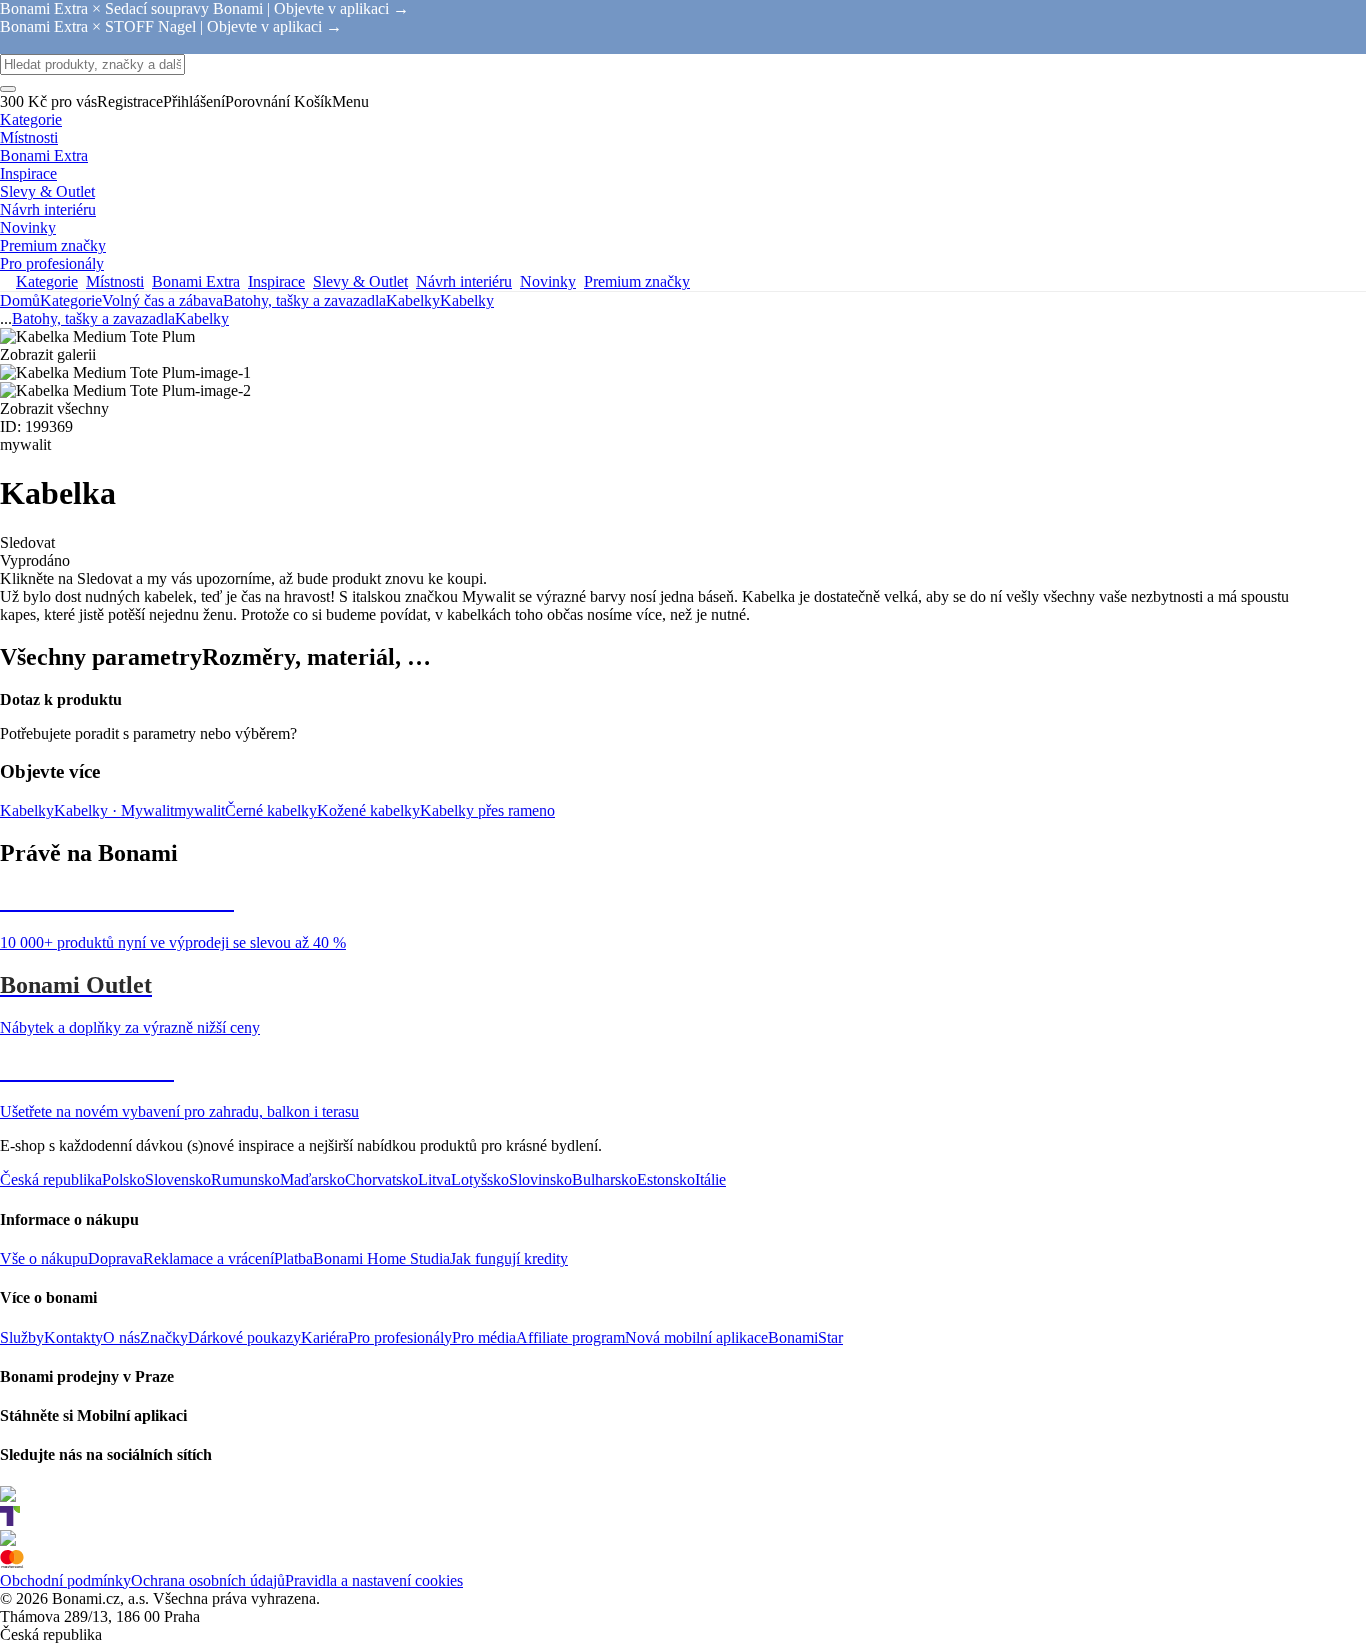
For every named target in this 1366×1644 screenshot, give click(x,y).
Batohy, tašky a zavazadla (304, 300)
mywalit (199, 810)
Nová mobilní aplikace (696, 1337)
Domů (20, 300)
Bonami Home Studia (381, 1258)
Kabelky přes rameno (487, 810)
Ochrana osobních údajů (208, 1580)
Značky (164, 1337)
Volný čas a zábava (162, 300)
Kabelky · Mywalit (114, 810)
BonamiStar (805, 1337)
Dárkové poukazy (244, 1337)
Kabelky (467, 300)
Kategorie (71, 300)
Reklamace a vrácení (208, 1258)
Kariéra (324, 1337)
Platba (293, 1258)
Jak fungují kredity (509, 1258)
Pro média (484, 1337)
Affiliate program (570, 1337)
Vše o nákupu (44, 1258)
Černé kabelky (271, 810)
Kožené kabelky (368, 810)
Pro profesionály (400, 1337)
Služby (22, 1337)
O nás (121, 1337)
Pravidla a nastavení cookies (374, 1580)
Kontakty (73, 1337)
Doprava (115, 1258)
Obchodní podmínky (65, 1580)
